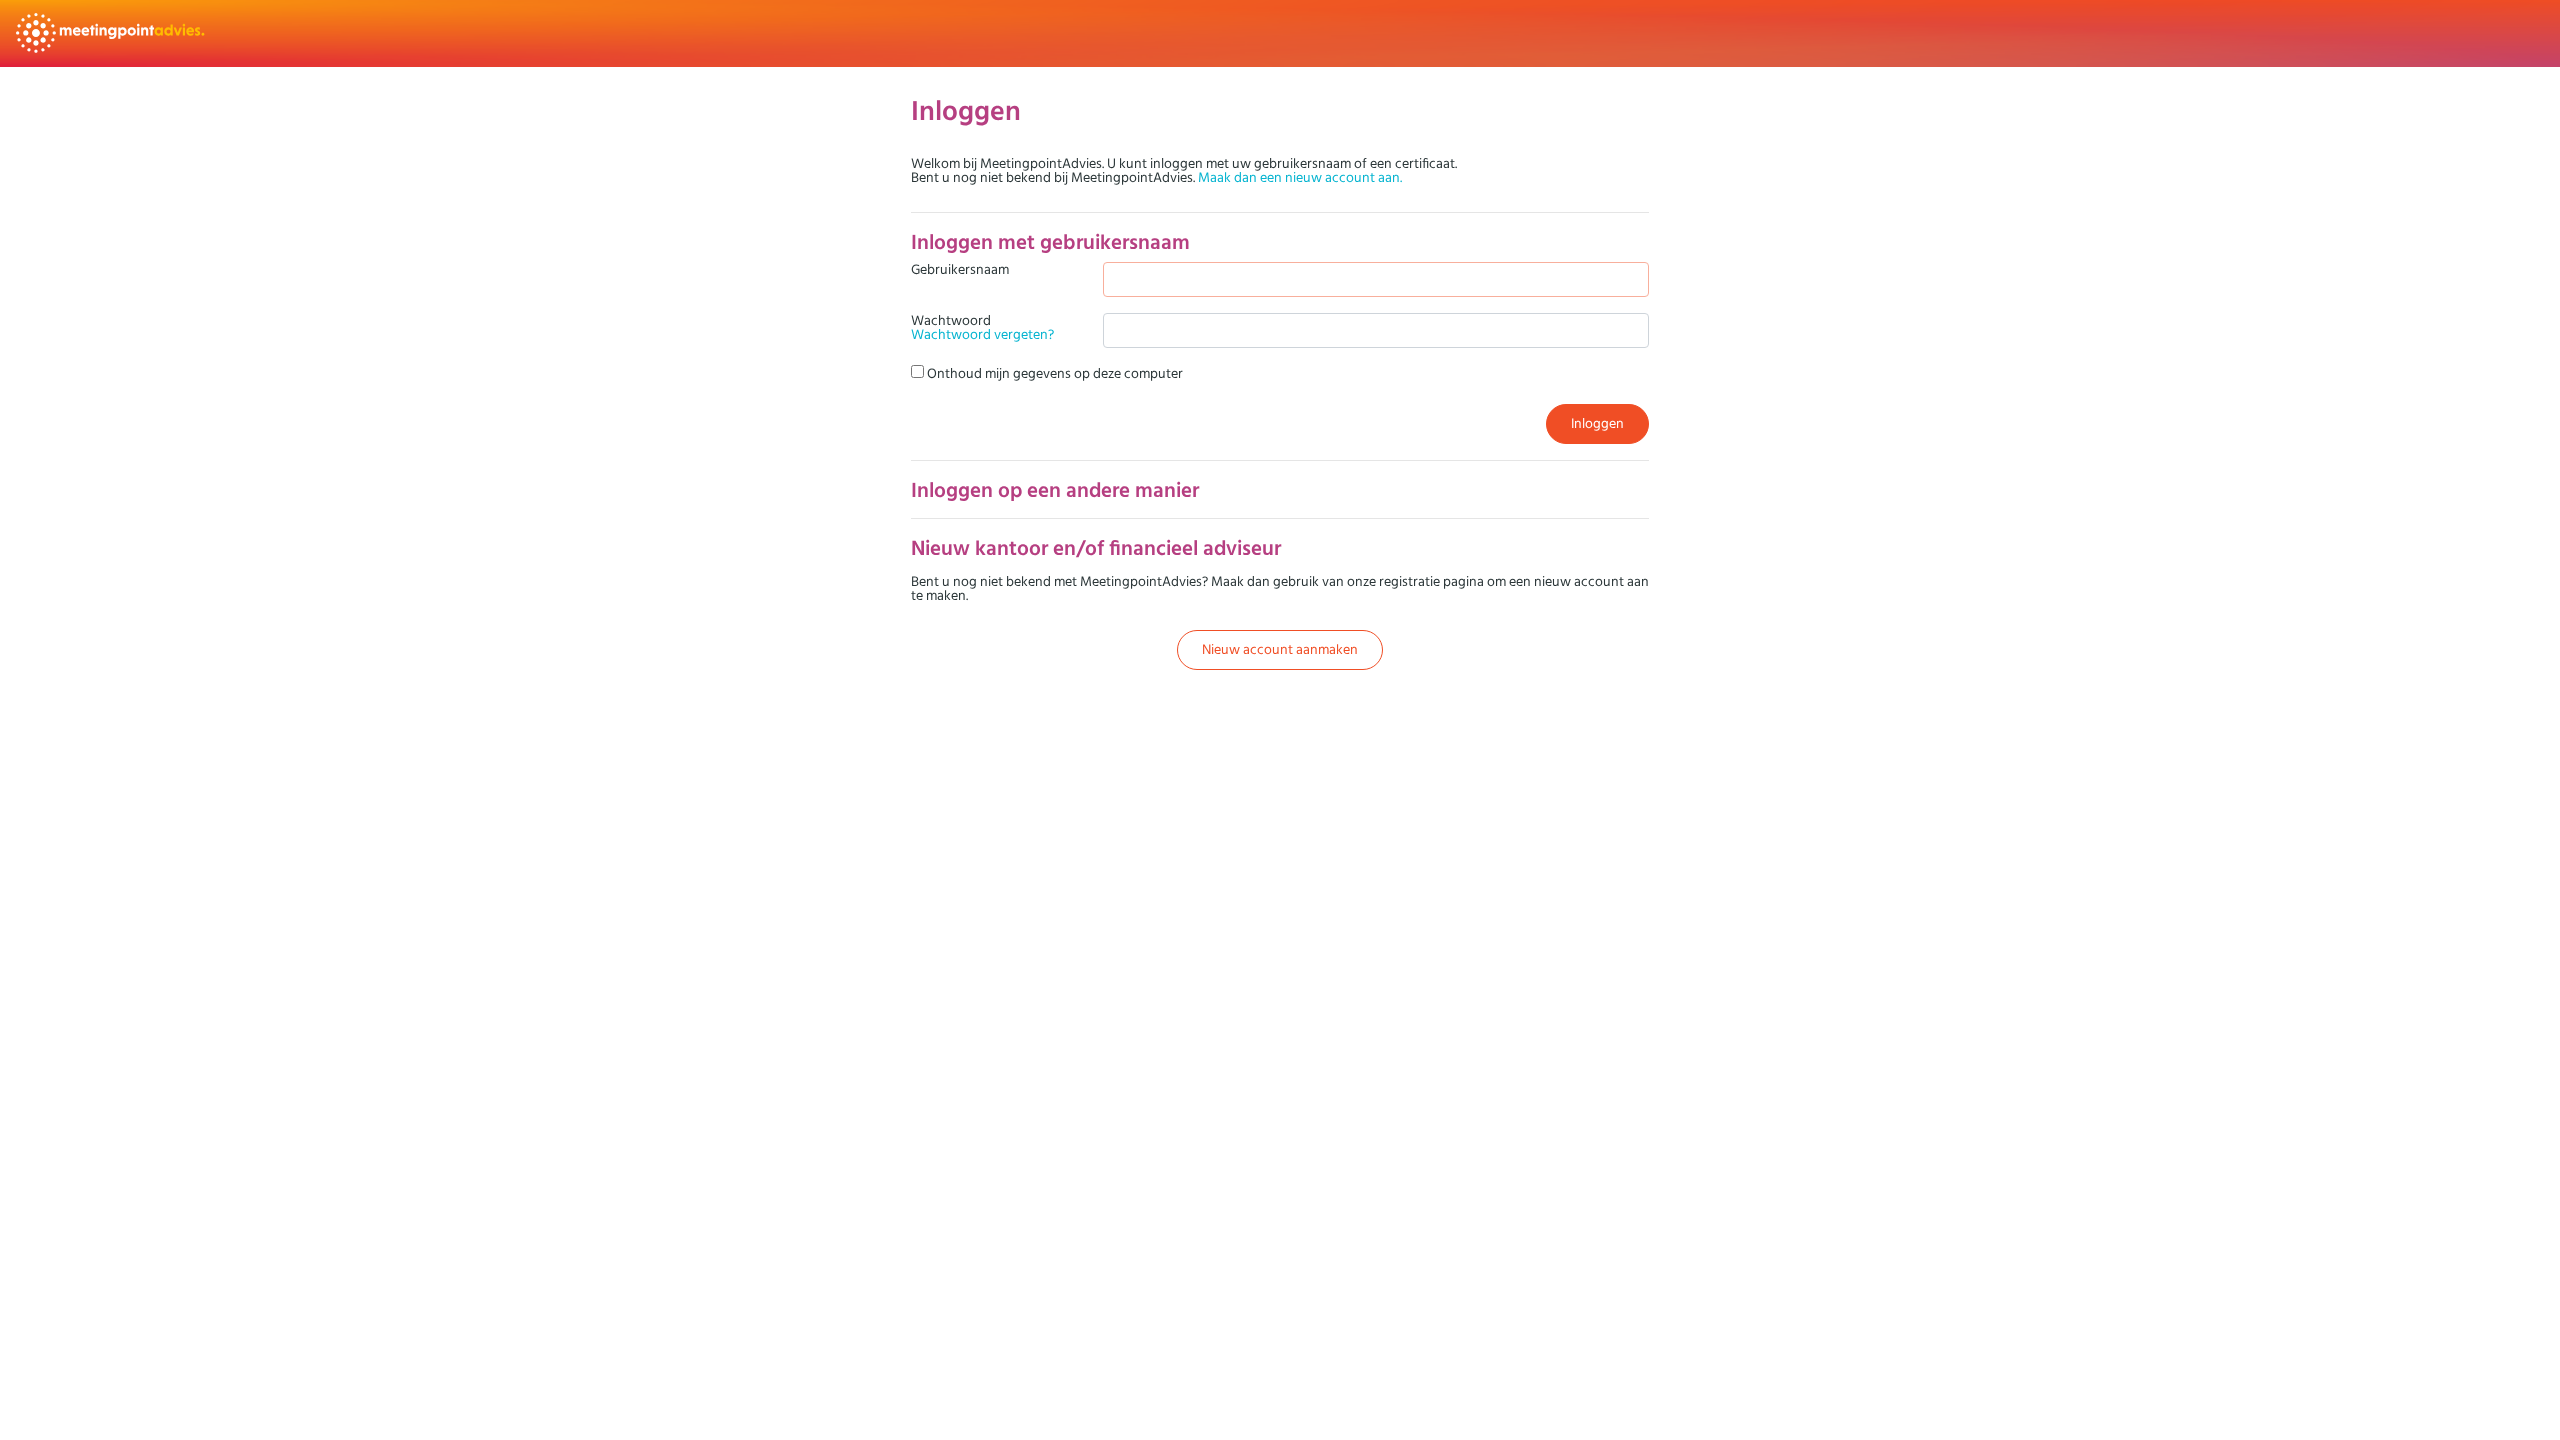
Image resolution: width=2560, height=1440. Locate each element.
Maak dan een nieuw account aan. (1300, 177)
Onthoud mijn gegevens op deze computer (1053, 372)
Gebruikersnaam (960, 270)
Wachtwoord (982, 327)
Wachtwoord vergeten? (982, 334)
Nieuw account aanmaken (1280, 649)
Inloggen (1597, 423)
